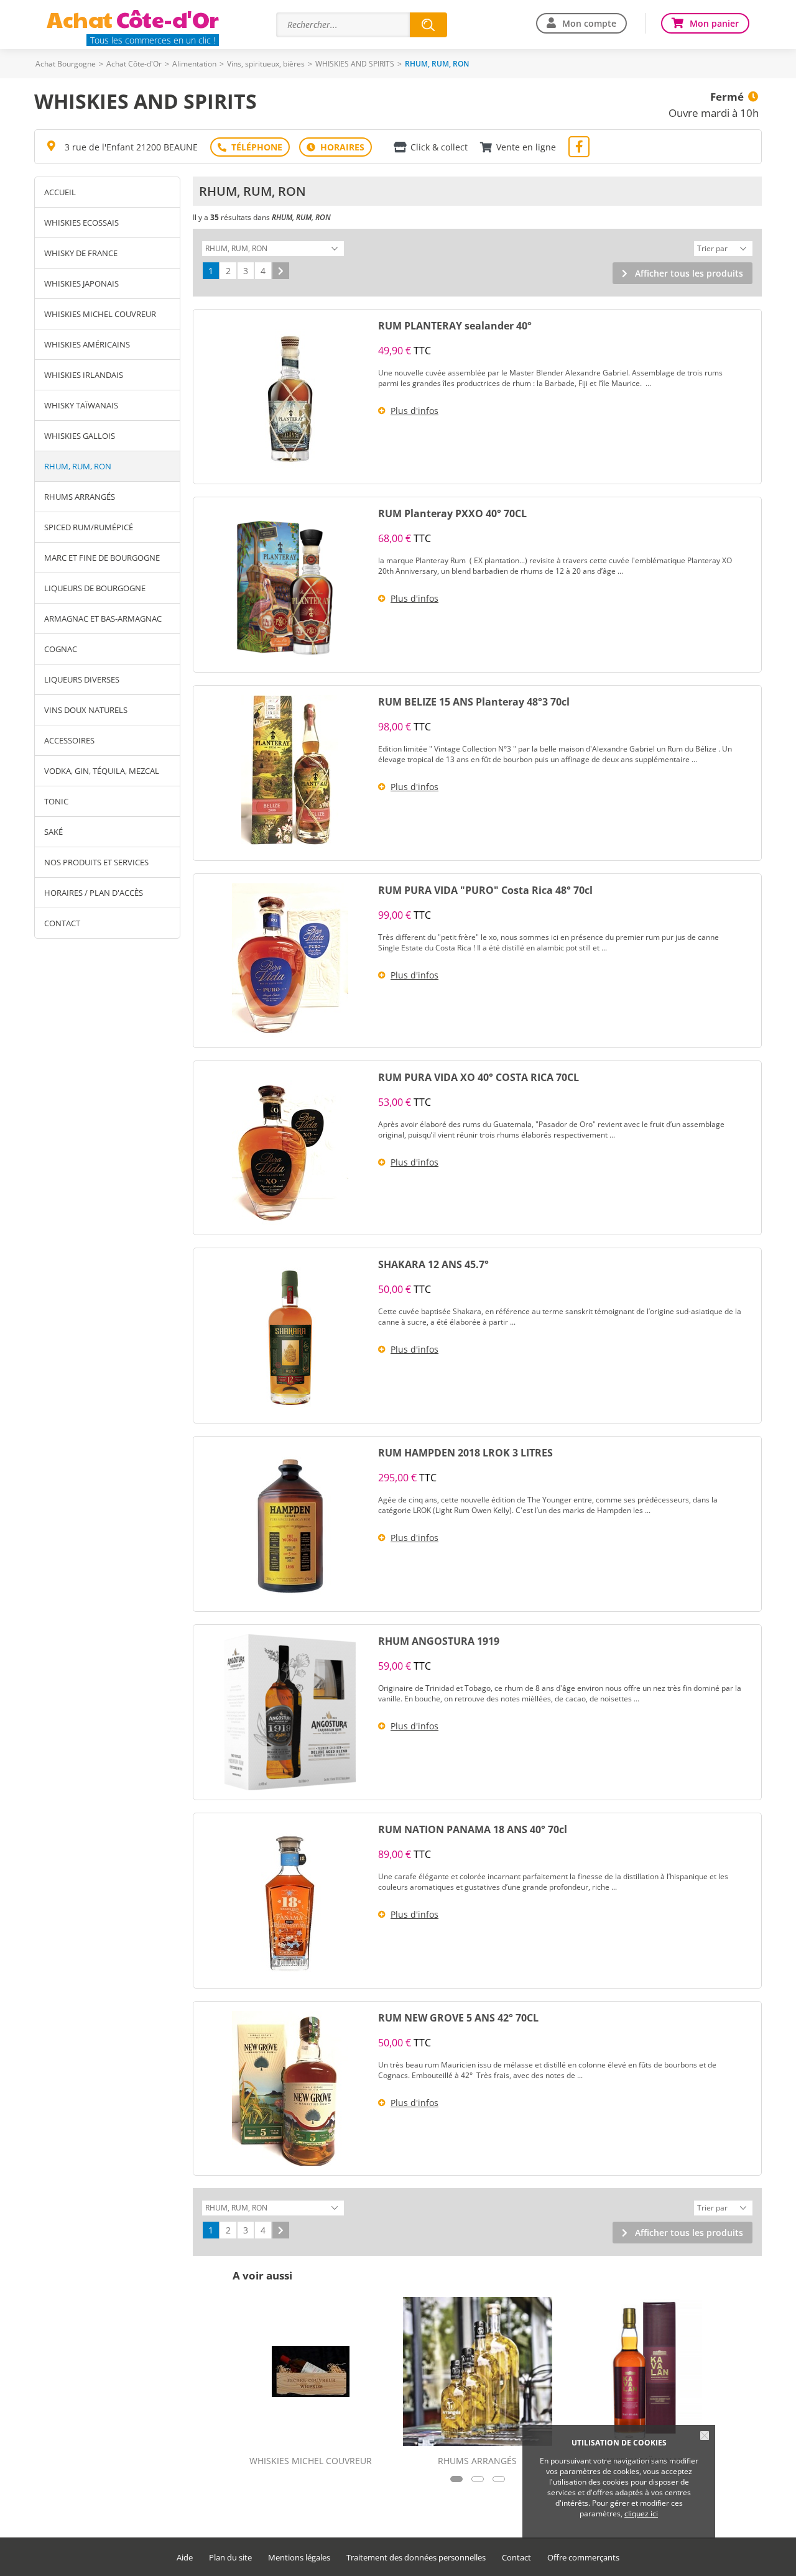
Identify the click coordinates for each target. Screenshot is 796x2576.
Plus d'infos (414, 411)
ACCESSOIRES (69, 740)
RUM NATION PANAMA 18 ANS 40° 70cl (473, 1829)
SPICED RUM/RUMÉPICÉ (89, 527)
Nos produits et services (96, 862)
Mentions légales (299, 2558)
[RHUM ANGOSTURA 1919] (290, 1712)
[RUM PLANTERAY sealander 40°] (290, 397)
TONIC (56, 801)
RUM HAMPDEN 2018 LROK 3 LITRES (465, 1453)
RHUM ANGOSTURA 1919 (439, 1641)
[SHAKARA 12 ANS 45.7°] (290, 1336)
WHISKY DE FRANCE (81, 253)
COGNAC (61, 649)
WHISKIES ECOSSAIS (81, 223)
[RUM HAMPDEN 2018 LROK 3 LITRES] (290, 1524)
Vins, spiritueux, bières (266, 64)
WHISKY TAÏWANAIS (81, 405)
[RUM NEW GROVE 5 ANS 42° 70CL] (290, 2088)
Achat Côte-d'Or (134, 64)
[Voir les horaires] (336, 147)
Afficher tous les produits (689, 273)
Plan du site (230, 2558)
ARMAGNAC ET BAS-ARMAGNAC (103, 619)
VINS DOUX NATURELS (86, 710)
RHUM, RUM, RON (78, 466)
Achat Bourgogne (66, 64)
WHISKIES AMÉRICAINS (87, 344)
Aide (185, 2558)
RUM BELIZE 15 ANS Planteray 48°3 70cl (474, 702)
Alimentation (194, 64)
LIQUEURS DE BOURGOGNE (95, 588)
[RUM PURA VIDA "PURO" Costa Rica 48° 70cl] (290, 961)
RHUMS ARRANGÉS (80, 497)
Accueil (60, 192)
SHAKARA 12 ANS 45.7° (433, 1264)
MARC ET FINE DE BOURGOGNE (102, 558)
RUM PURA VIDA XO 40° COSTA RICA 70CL (479, 1077)
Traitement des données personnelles (416, 2558)
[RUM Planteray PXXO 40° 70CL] (290, 585)
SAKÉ (53, 832)
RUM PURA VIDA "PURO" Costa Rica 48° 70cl (485, 890)
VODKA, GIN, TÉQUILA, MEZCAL (102, 771)
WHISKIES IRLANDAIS (84, 375)
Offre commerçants (583, 2558)
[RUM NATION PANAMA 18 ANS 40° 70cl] (290, 1901)
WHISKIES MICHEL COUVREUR (100, 314)
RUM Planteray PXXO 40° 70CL (452, 513)
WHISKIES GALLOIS (80, 436)
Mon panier (714, 23)
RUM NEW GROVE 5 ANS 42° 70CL (458, 2018)
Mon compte (589, 23)
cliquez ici (641, 2514)
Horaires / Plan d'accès (94, 893)
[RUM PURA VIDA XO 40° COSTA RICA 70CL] (290, 1148)
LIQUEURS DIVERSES (82, 679)
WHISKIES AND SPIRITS (355, 64)
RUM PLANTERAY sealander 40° (455, 326)
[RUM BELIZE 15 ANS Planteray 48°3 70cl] (290, 773)
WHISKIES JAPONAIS (81, 283)
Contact (62, 923)
